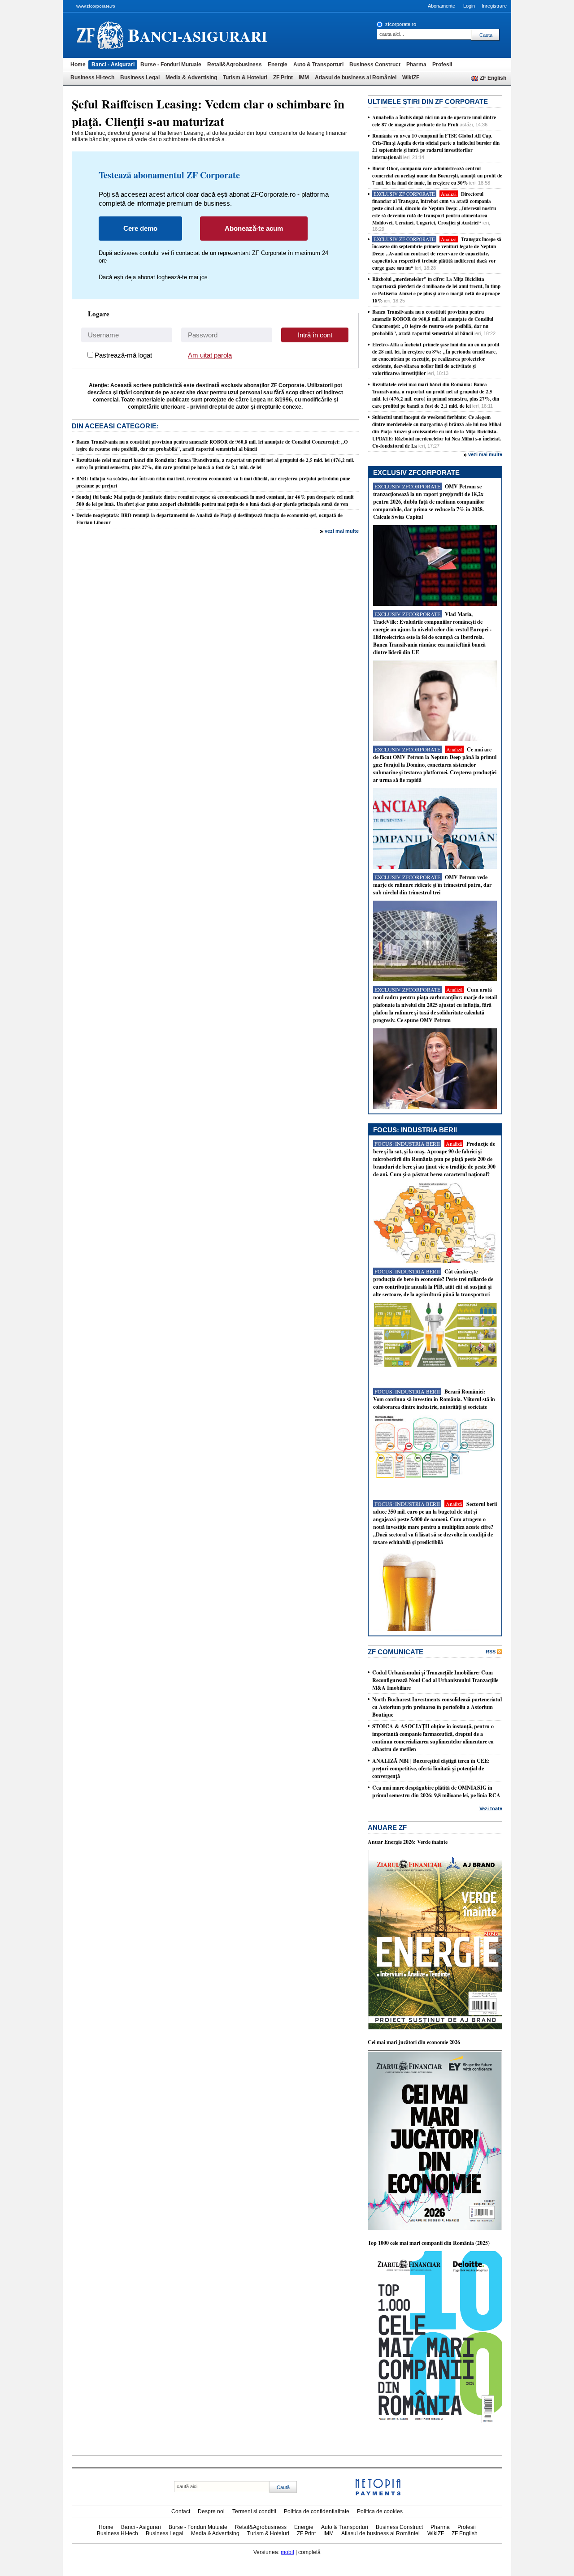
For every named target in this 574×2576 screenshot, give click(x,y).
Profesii (442, 65)
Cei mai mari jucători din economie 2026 (414, 2042)
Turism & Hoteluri (245, 78)
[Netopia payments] (378, 2494)
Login (469, 6)
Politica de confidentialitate (317, 2511)
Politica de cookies (380, 2511)
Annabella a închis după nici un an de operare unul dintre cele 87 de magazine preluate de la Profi (434, 121)
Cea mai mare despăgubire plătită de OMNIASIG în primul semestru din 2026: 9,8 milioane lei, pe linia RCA (436, 1791)
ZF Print (283, 78)
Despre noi (211, 2511)
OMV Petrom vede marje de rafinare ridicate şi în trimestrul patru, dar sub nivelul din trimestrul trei (432, 885)
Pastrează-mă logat (123, 355)
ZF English (493, 78)
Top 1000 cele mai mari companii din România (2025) (429, 2243)
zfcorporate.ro (401, 24)
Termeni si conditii (254, 2511)
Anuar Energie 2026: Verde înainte (408, 1842)
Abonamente (441, 6)
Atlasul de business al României (356, 78)
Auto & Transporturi (318, 65)
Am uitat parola (210, 355)
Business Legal (140, 78)
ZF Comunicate (396, 1652)
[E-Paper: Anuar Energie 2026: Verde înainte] (435, 2028)
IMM (304, 78)
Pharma (416, 65)
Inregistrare (494, 6)
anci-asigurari (198, 35)
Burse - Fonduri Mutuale (171, 65)
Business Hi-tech (92, 78)
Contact (181, 2511)
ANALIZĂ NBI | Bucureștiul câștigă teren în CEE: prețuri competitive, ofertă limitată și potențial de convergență (431, 1768)
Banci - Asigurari (113, 65)
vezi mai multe (342, 531)
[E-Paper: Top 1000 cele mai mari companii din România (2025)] (435, 2429)
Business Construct (375, 65)
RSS (491, 1652)
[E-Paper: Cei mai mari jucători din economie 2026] (435, 2228)
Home (78, 65)
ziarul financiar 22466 (100, 35)
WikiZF (411, 78)
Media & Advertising (191, 78)
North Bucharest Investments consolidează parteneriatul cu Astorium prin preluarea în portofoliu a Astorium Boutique (437, 1707)
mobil (287, 2552)
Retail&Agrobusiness (235, 65)
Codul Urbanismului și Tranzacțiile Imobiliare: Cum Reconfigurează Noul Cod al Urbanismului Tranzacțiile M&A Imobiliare (435, 1680)
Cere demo (140, 228)
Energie (278, 65)
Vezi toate (491, 1808)
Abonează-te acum (254, 228)
